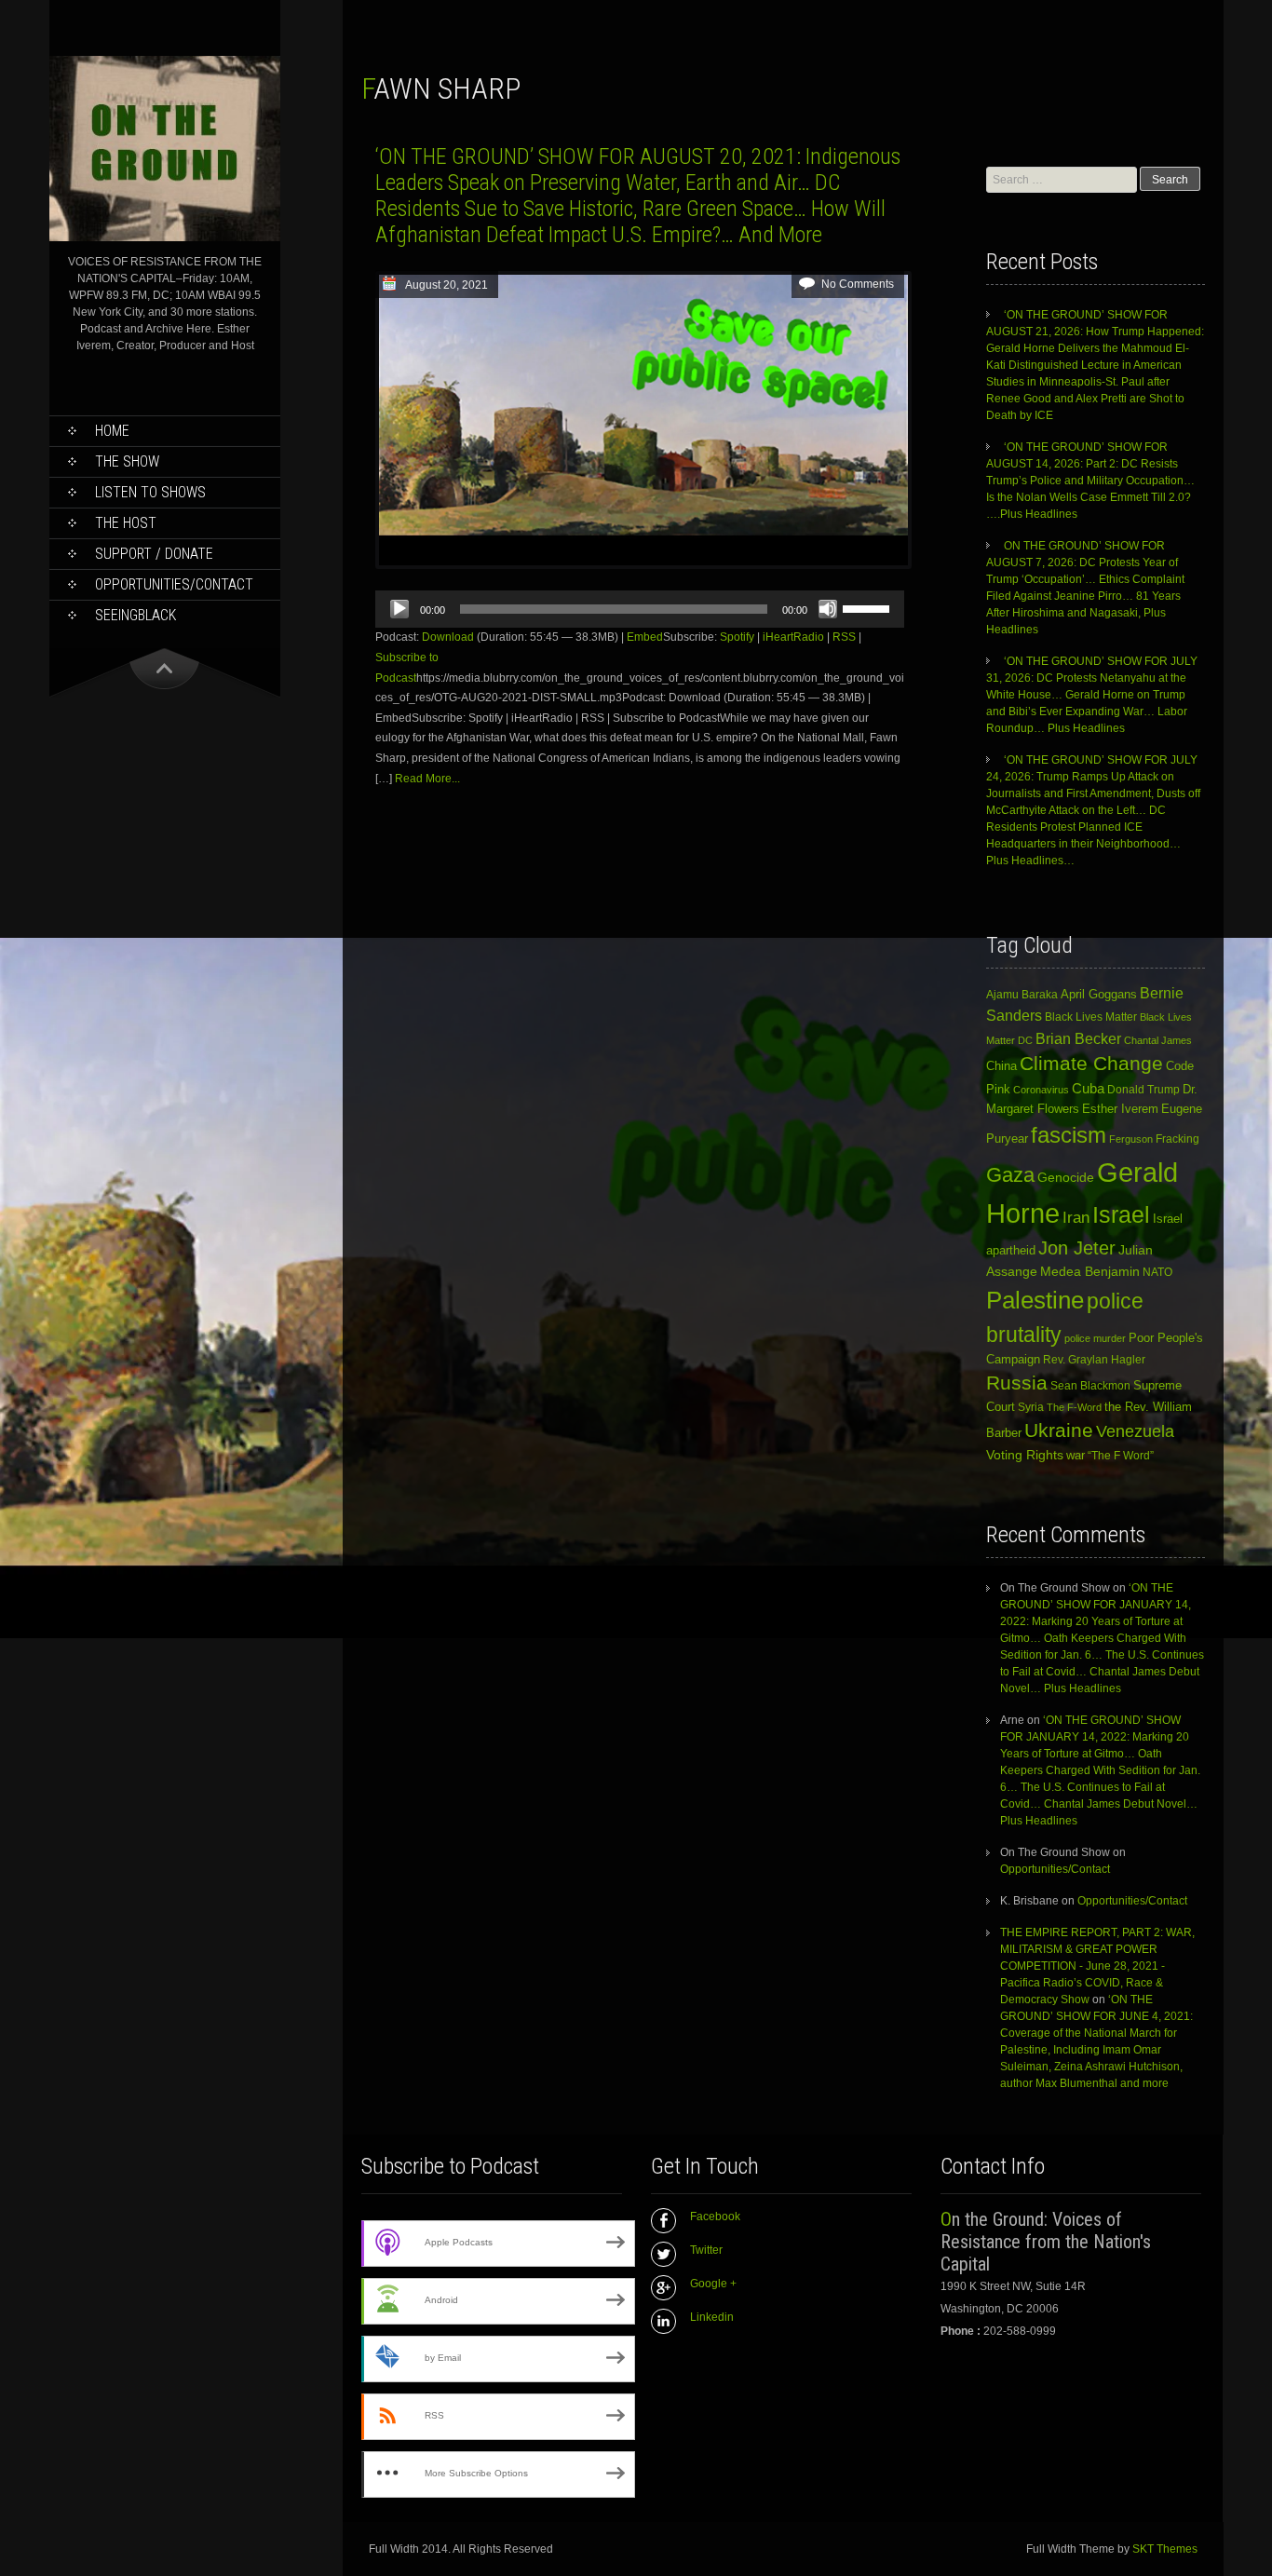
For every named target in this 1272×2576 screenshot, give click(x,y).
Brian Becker (1078, 1038)
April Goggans (1099, 994)
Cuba (1088, 1088)
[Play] (399, 609)
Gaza (1010, 1175)
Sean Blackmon (1090, 1385)
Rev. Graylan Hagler (1094, 1360)
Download (448, 637)
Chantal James (1158, 1040)
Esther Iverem (1120, 1109)
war (1076, 1455)
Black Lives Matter (1091, 1017)
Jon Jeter (1077, 1248)
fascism (1069, 1135)
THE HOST (126, 523)
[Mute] (828, 609)
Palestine (1035, 1300)
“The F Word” (1121, 1456)
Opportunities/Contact (174, 584)
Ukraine (1059, 1430)
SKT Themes (1165, 2549)
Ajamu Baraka (1022, 994)
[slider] (869, 607)
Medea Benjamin (1090, 1271)
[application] (640, 609)
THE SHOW (127, 461)
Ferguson (1131, 1139)
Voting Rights (1025, 1455)
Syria (1031, 1407)
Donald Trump (1143, 1090)
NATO (1157, 1272)
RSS (844, 637)
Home (112, 431)
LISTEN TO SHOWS (150, 492)
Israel (1121, 1215)
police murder (1095, 1338)
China (1001, 1066)
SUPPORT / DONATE (154, 554)
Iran (1076, 1217)
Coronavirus (1041, 1090)
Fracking (1177, 1139)
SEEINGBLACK (135, 615)
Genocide (1066, 1177)
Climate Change (1091, 1063)
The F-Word (1074, 1407)
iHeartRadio (793, 637)
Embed (645, 637)
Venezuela (1135, 1431)
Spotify (737, 637)
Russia (1017, 1383)
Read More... (427, 779)
